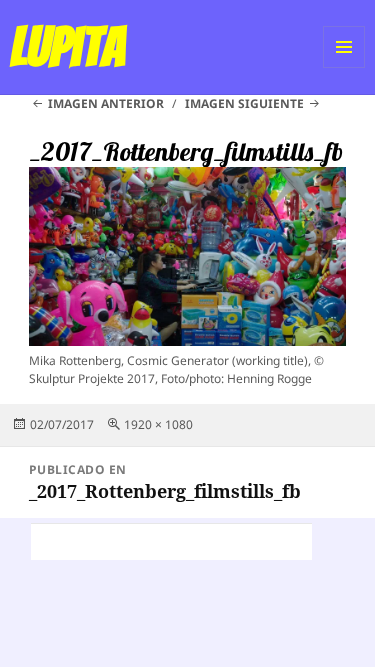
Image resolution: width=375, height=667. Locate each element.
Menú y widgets (344, 67)
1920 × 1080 (158, 424)
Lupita (67, 47)
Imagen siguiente (244, 103)
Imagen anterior (106, 103)
